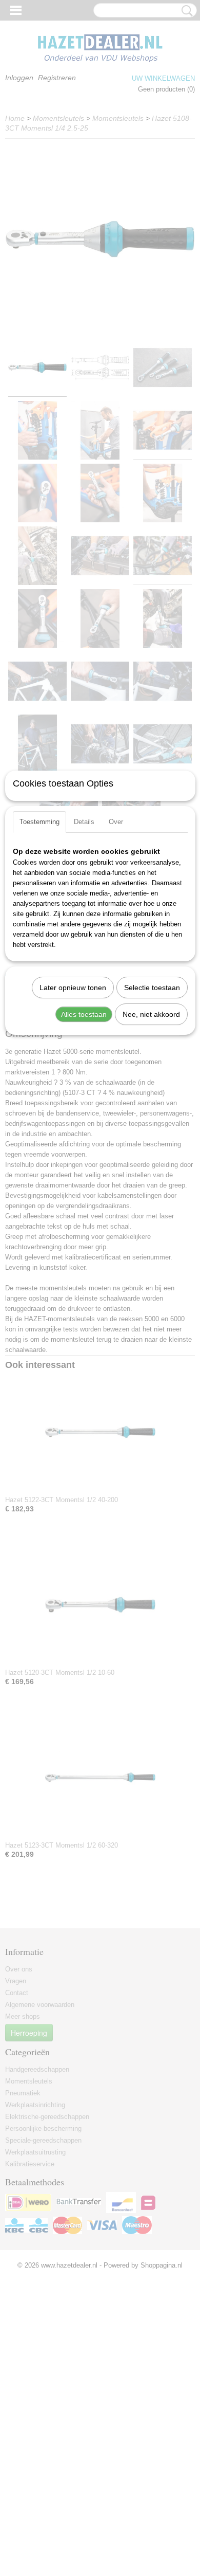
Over (116, 822)
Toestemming (39, 822)
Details (84, 822)
